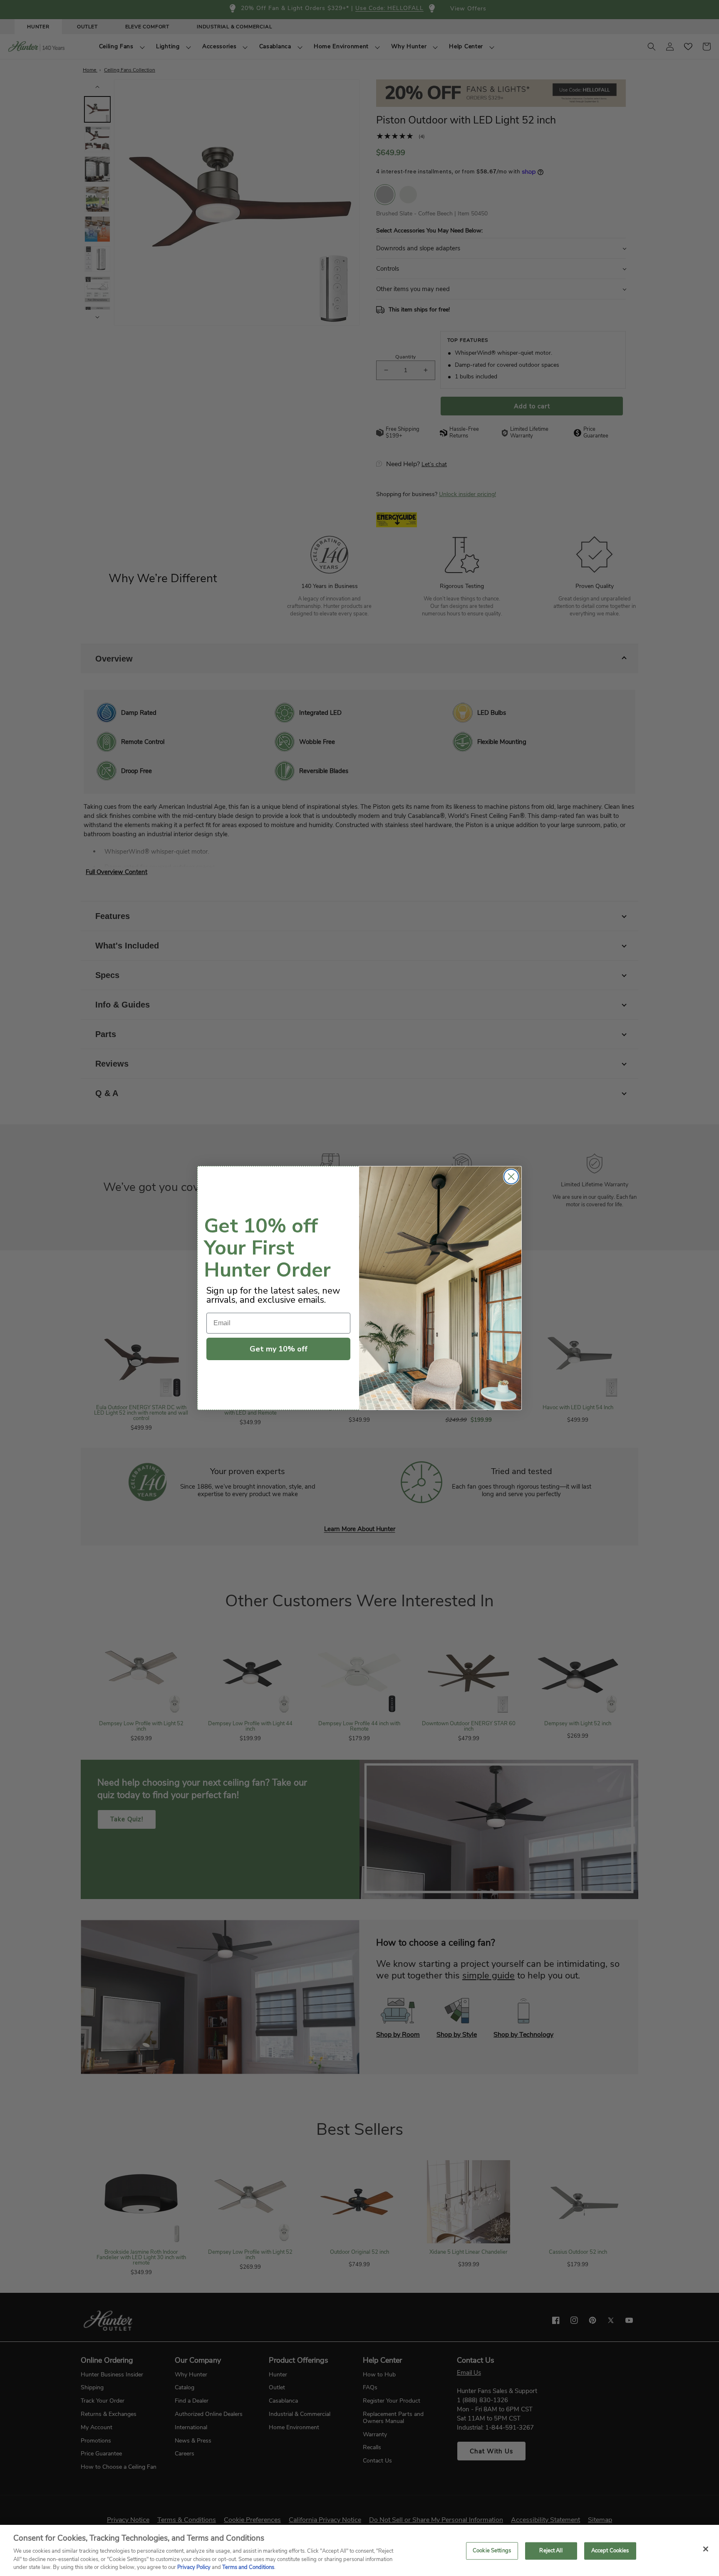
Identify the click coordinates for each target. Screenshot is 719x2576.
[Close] (706, 2549)
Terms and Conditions (248, 2567)
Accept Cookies (610, 2551)
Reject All (551, 2551)
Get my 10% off (279, 1349)
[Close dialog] (511, 1177)
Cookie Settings (492, 2551)
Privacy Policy (194, 2567)
